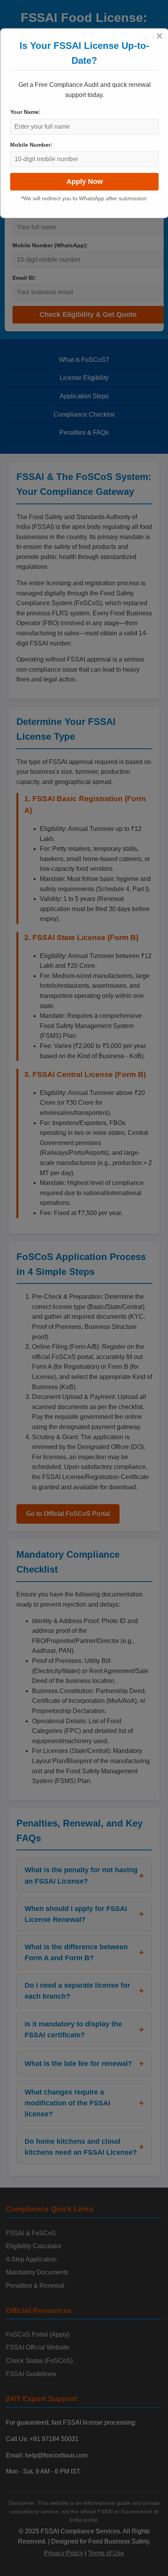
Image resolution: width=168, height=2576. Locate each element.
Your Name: (25, 112)
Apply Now (85, 182)
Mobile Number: (31, 145)
